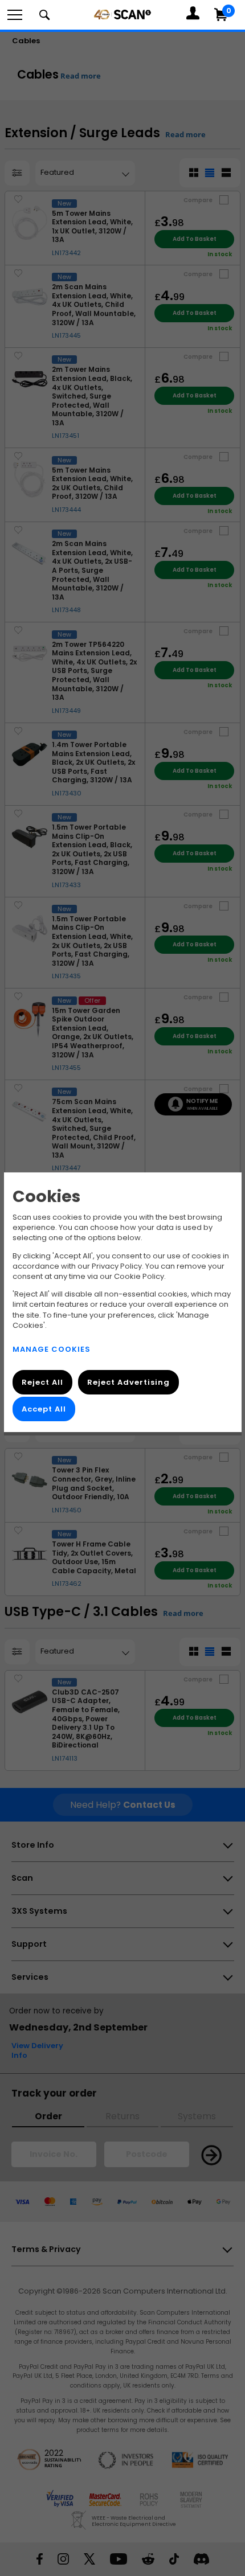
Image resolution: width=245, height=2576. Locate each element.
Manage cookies (52, 1349)
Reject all (42, 1382)
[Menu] (15, 15)
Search (44, 15)
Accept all (44, 1409)
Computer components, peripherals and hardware (122, 14)
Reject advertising (128, 1382)
